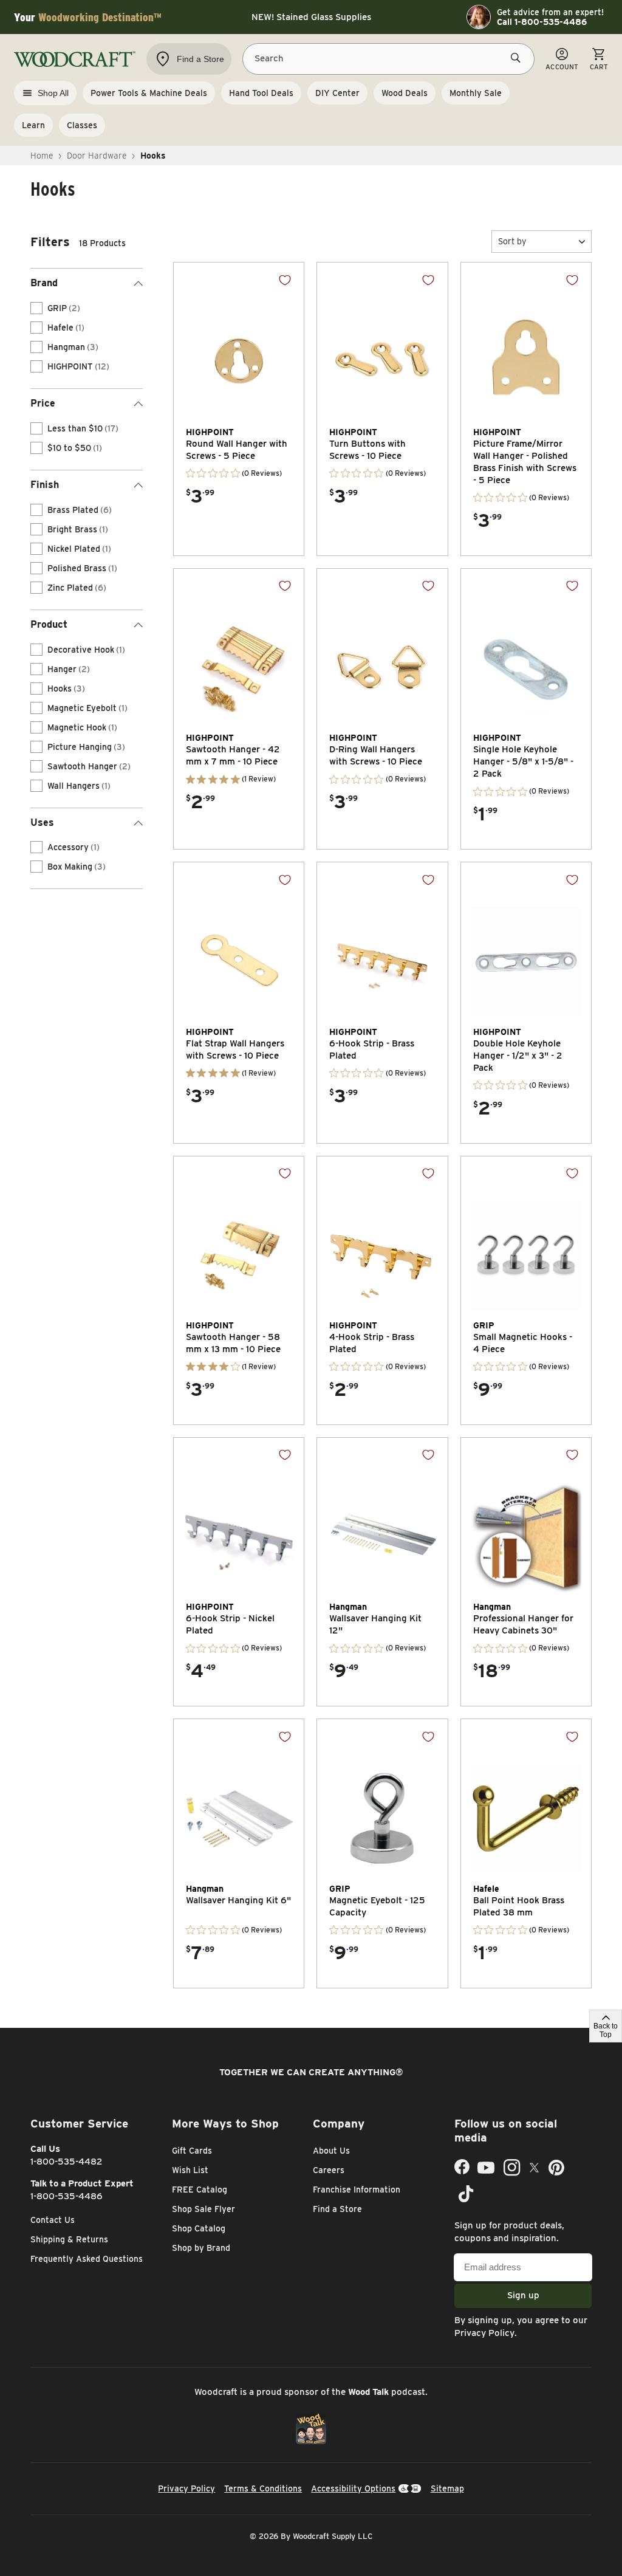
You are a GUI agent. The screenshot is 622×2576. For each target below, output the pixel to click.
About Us (331, 2151)
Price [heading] (43, 403)
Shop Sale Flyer (203, 2209)
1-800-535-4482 (67, 2162)
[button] (542, 242)
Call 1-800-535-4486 (542, 22)
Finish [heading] (45, 485)
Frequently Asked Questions (87, 2259)
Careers (329, 2170)
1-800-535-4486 (67, 2196)
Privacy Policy (484, 2333)
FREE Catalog (200, 2190)
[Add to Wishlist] (285, 280)
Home (42, 156)
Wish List (190, 2170)
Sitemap (447, 2488)
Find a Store (337, 2209)
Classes (82, 125)
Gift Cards (192, 2151)
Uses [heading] (42, 823)
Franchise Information (357, 2190)
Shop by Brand (201, 2248)
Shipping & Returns (69, 2239)
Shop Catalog (199, 2228)
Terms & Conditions (263, 2488)
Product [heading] (49, 624)
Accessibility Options (353, 2488)
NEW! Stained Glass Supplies (311, 17)
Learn (33, 125)
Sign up (523, 2295)
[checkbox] (36, 308)
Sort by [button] (512, 241)
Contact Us (53, 2220)
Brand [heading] (44, 283)
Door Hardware (97, 156)
